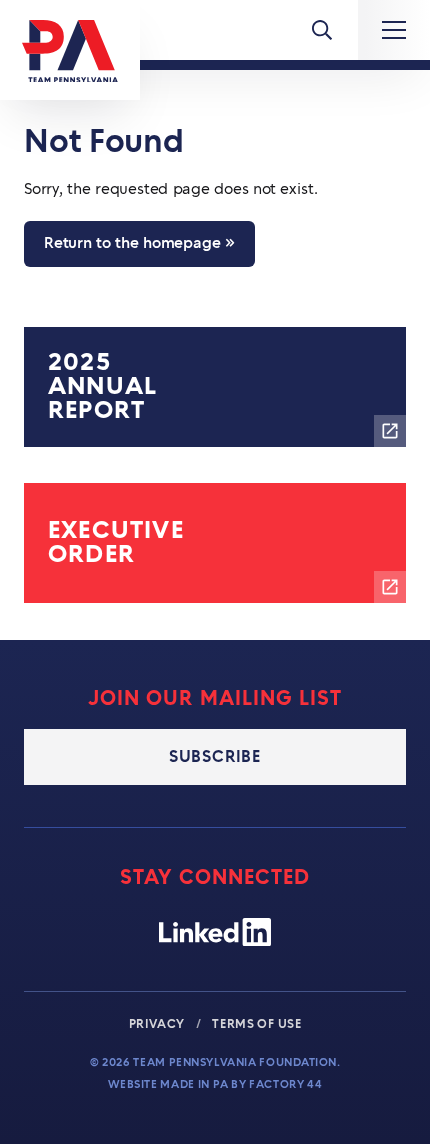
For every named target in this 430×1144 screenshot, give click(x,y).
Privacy (158, 1024)
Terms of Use (256, 1024)
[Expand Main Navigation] (394, 30)
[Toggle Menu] (322, 30)
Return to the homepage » (139, 243)
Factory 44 (285, 1084)
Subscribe (215, 757)
